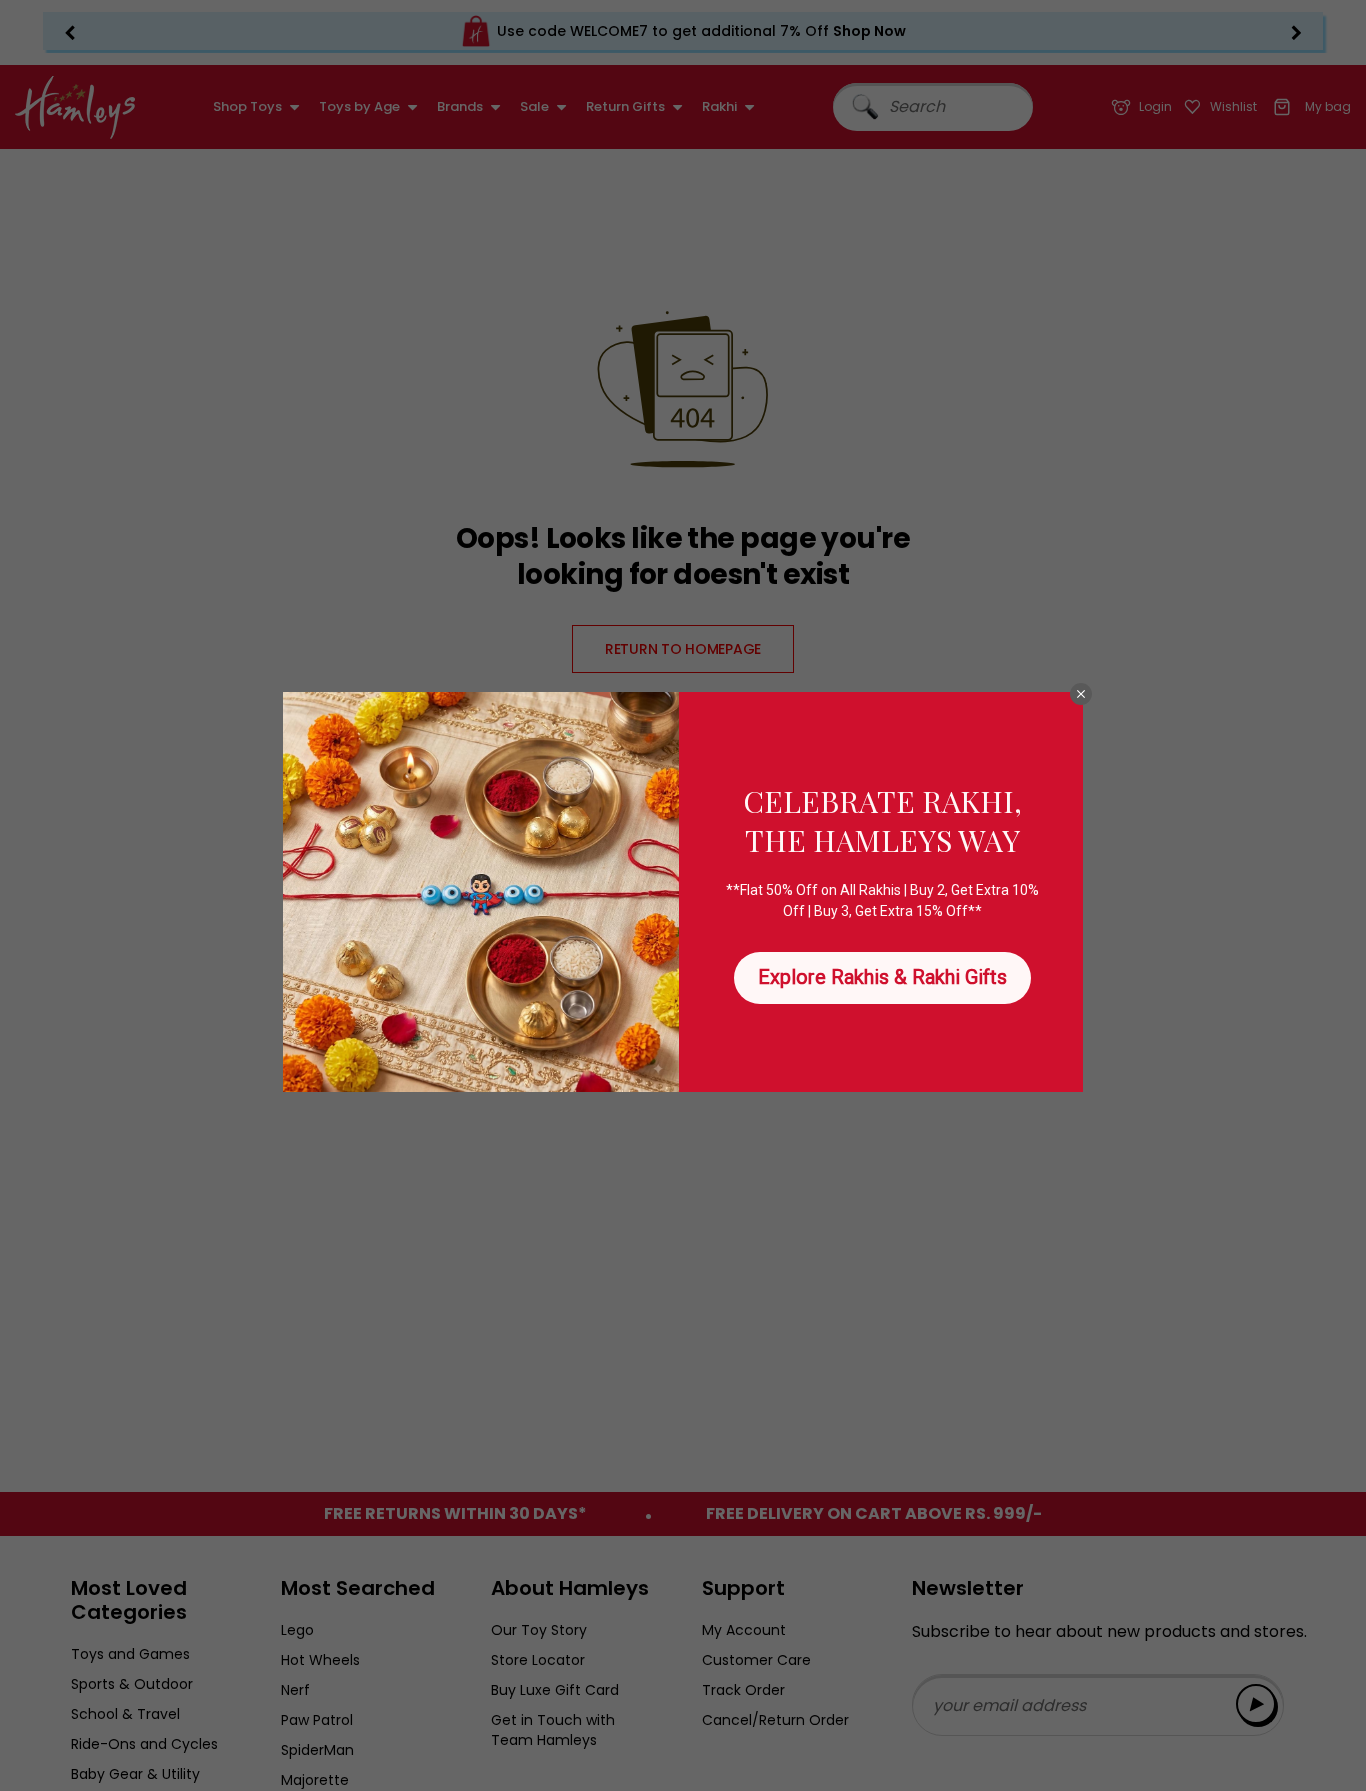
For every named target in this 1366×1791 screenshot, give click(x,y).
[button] (1081, 694)
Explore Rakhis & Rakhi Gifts (882, 977)
